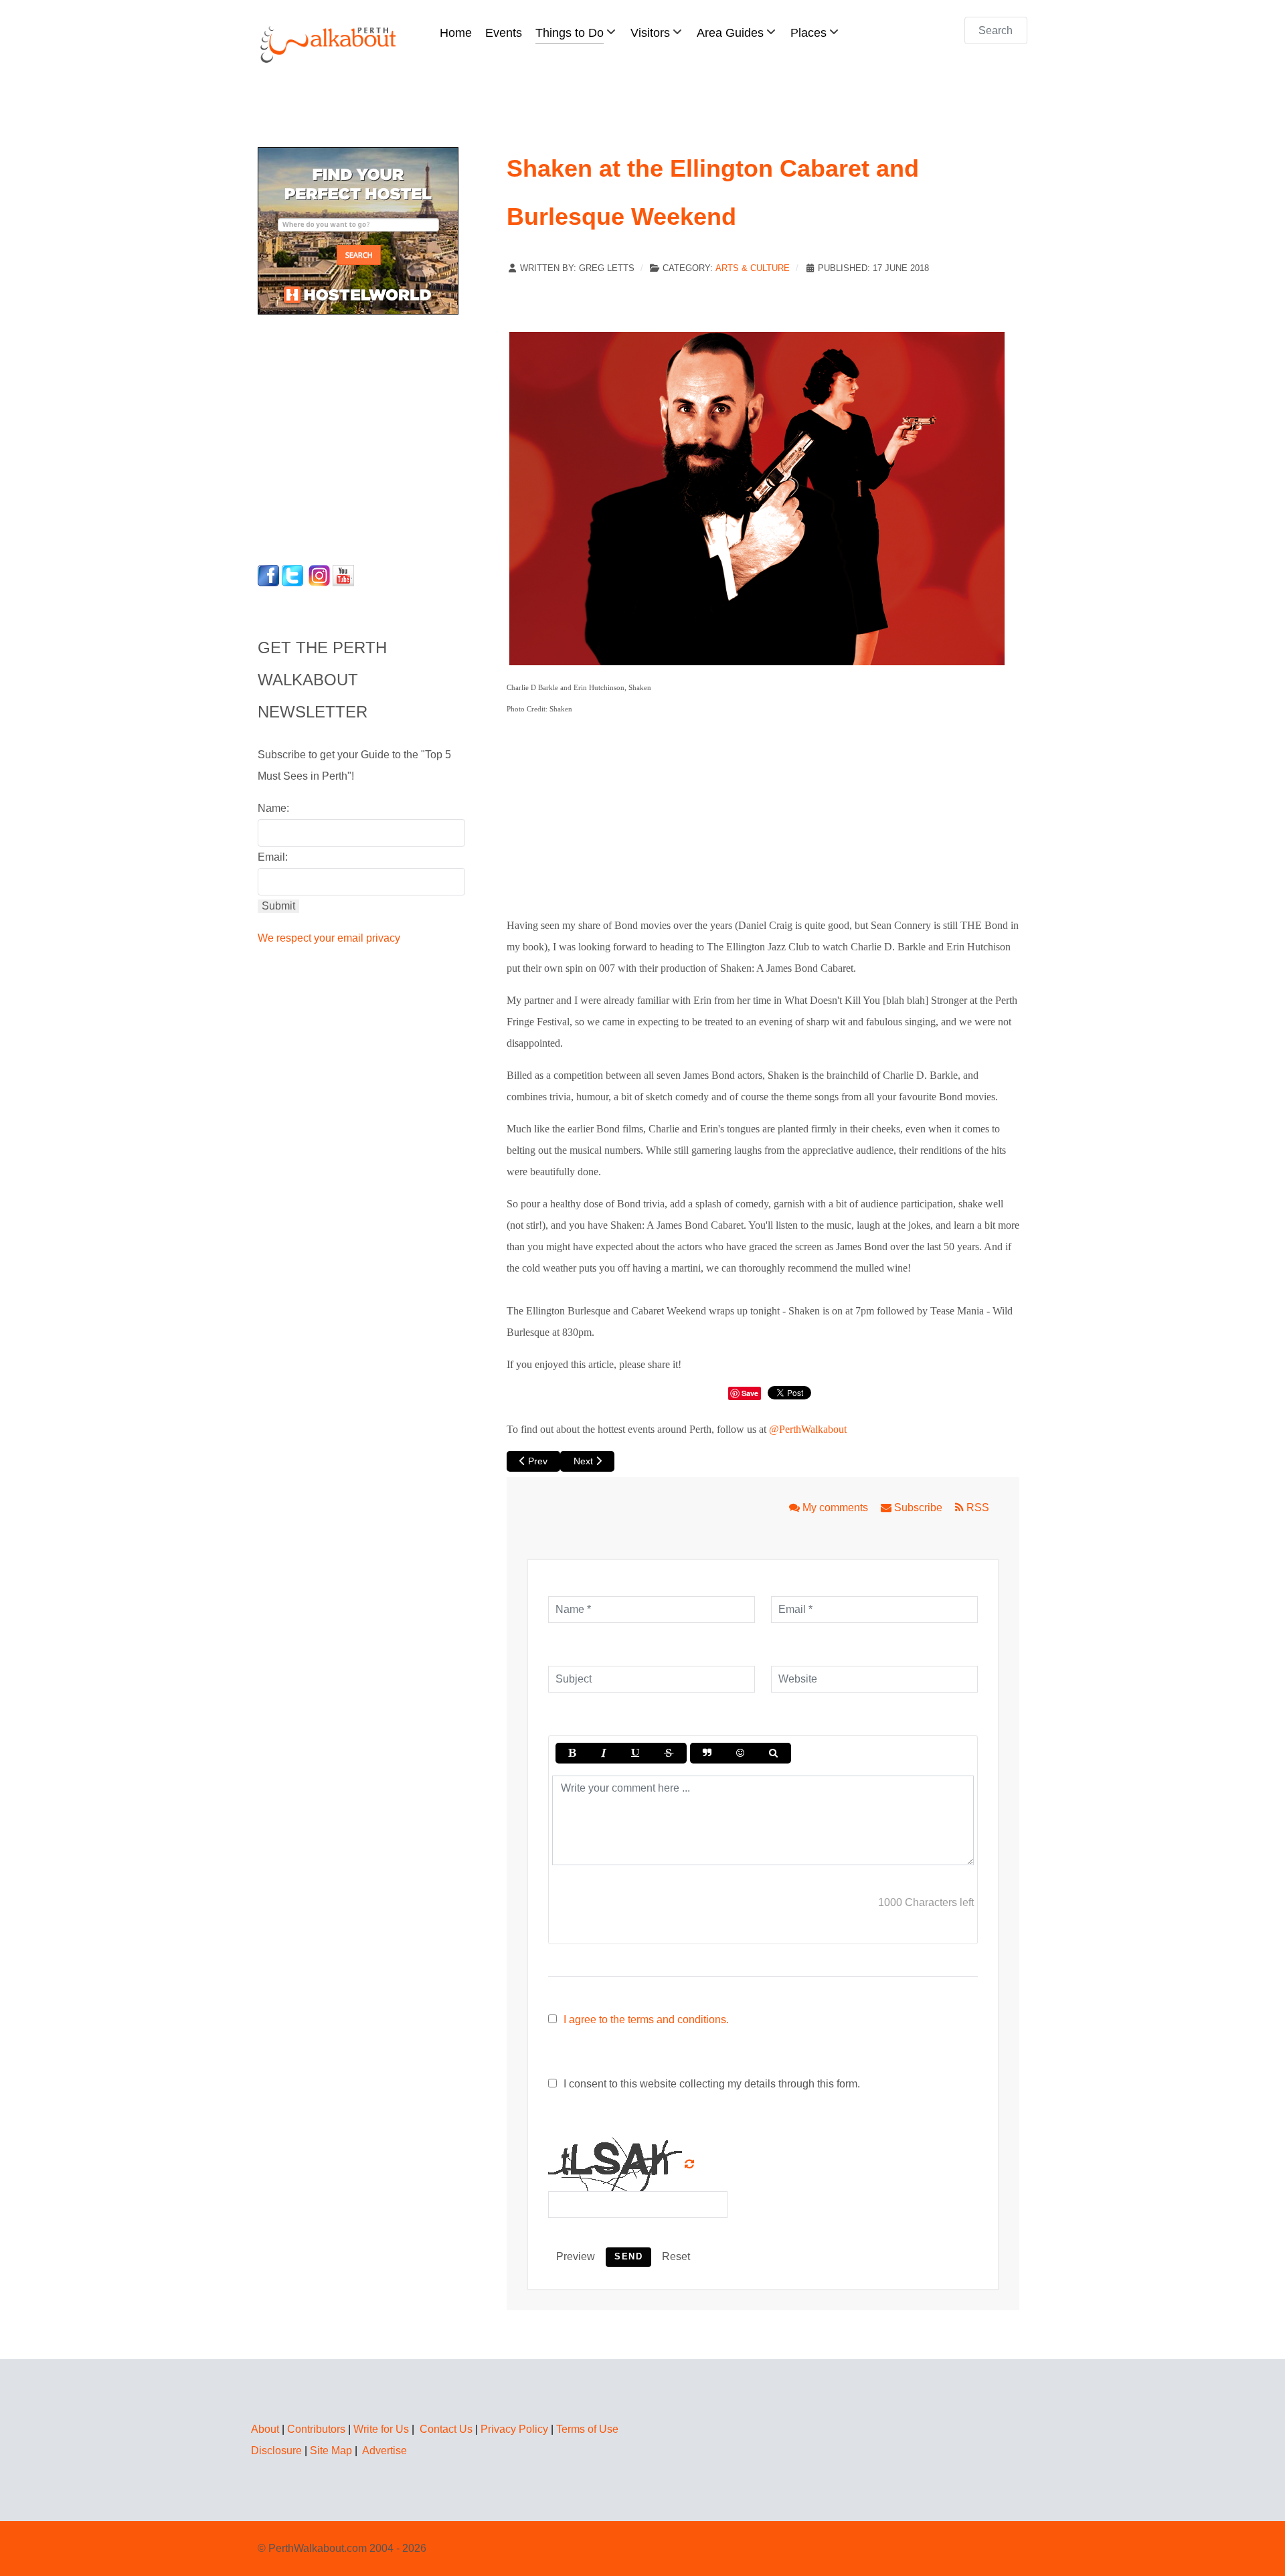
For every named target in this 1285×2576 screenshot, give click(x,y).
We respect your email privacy (329, 938)
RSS (976, 1508)
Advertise (384, 2451)
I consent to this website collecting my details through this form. (710, 2084)
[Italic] (603, 1753)
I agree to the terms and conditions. (646, 2020)
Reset (676, 2256)
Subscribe (918, 1508)
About (265, 2429)
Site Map (331, 2451)
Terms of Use (587, 2429)
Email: (273, 857)
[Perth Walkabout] (329, 44)
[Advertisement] (341, 436)
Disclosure (276, 2451)
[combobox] (996, 30)
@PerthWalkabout (808, 1429)
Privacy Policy (514, 2429)
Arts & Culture (753, 268)
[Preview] (773, 1753)
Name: (273, 808)
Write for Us (381, 2429)
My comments (835, 1508)
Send (628, 2256)
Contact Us (446, 2429)
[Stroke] (669, 1753)
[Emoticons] (740, 1753)
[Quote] (707, 1753)
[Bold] (572, 1753)
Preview (576, 2256)
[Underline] (635, 1753)
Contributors (316, 2429)
